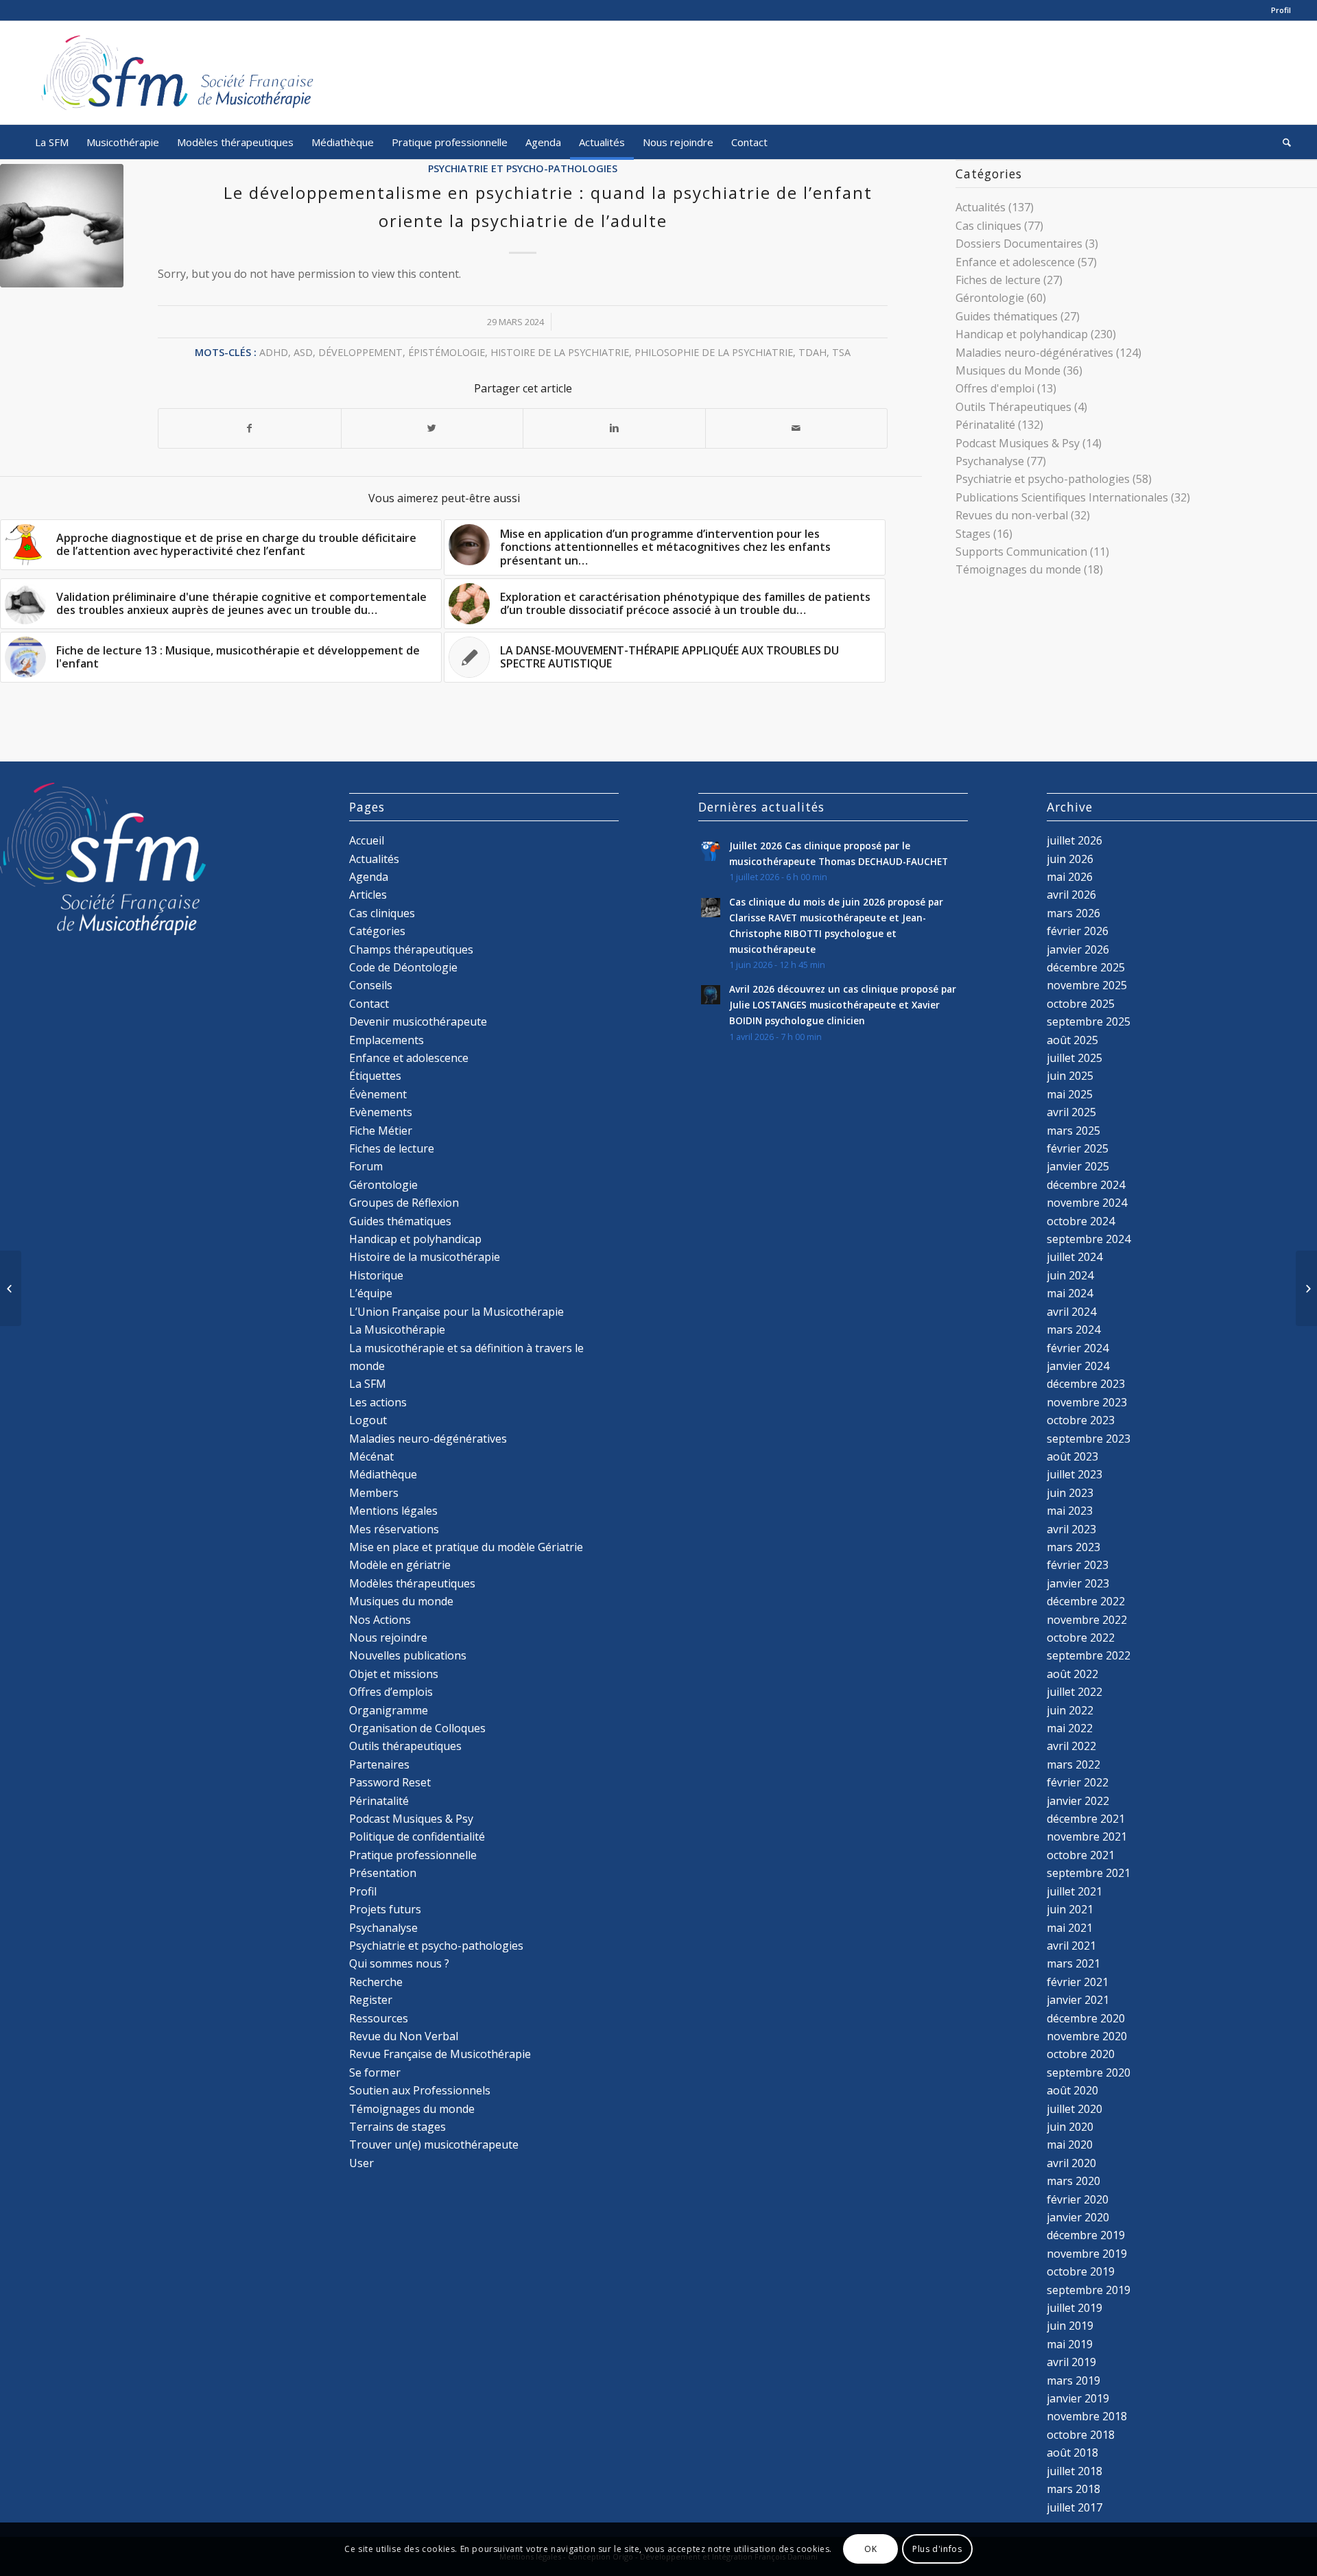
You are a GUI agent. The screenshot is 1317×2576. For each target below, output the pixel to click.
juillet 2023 (1075, 1474)
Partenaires (379, 1764)
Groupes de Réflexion (404, 1203)
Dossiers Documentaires (1019, 244)
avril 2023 (1071, 1529)
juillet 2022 (1075, 1692)
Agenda (369, 877)
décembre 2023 (1086, 1384)
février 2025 (1078, 1148)
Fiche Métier (381, 1131)
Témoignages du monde (1018, 569)
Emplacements (387, 1040)
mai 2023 (1070, 1511)
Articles (368, 895)
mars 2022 (1073, 1764)
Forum (366, 1166)
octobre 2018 (1081, 2435)
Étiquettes (375, 1076)
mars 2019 (1073, 2380)
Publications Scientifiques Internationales (1062, 497)
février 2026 (1078, 931)
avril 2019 (1071, 2362)
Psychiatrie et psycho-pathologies (523, 168)
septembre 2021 (1089, 1873)
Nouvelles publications (408, 1655)
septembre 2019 (1089, 2290)
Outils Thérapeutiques (1013, 407)
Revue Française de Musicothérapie (440, 2054)
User (361, 2163)
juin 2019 (1070, 2326)
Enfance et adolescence (1015, 262)
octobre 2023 (1081, 1420)
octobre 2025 (1081, 1004)
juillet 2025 (1075, 1058)
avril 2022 (1071, 1746)
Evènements (381, 1112)
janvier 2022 (1078, 1801)
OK (870, 2549)
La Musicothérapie (397, 1330)
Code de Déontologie (403, 967)
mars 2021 (1073, 1963)
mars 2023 (1073, 1547)
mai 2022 (1070, 1728)
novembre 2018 (1087, 2416)
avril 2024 (1071, 1312)
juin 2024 (1070, 1275)
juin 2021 (1070, 1909)
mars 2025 (1073, 1131)
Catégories (377, 931)
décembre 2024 (1086, 1185)
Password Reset (390, 1782)
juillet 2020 (1075, 2109)
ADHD (274, 352)
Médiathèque (383, 1474)
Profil (1281, 10)
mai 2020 (1070, 2144)
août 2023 (1072, 1456)
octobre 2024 (1081, 1221)
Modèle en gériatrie (400, 1565)
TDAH (812, 352)
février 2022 (1078, 1782)
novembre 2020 (1087, 2036)
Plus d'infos (937, 2549)
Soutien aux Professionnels (420, 2090)
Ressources (379, 2018)
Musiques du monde (401, 1601)
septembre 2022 (1089, 1655)
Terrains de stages (398, 2127)
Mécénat (371, 1456)
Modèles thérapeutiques (412, 1583)
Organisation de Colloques (417, 1728)
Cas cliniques (988, 226)
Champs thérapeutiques (411, 949)
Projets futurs (385, 1909)
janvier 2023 (1078, 1583)
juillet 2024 (1075, 1257)
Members (374, 1493)
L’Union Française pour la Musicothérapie (456, 1312)
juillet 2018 (1075, 2471)
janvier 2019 (1078, 2398)
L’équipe (371, 1293)
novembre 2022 (1087, 1620)
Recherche (376, 1982)
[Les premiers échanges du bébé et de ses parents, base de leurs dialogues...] (11, 1288)
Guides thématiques (1007, 316)
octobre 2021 (1081, 1855)
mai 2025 (1070, 1094)
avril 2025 (1071, 1112)
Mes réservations (394, 1529)
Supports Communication (1021, 552)
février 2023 (1078, 1565)
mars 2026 (1073, 913)
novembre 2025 (1087, 985)
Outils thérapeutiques (405, 1746)
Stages (973, 534)
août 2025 (1072, 1040)
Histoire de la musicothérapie (425, 1257)
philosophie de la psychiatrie (714, 352)
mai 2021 (1070, 1928)
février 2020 (1078, 2199)
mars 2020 (1073, 2181)
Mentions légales (393, 1511)
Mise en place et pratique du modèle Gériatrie (466, 1547)
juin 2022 (1070, 1710)
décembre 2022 (1086, 1601)
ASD (303, 352)
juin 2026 (1070, 859)
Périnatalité (985, 425)
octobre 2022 (1081, 1638)
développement (360, 352)
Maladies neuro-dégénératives (1034, 353)
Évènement (378, 1094)
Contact (369, 1004)
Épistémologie (447, 352)
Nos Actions (380, 1620)
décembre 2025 (1086, 967)
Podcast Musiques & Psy (1018, 443)
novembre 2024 (1087, 1203)
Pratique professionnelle (413, 1855)
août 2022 (1072, 1674)
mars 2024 (1073, 1330)
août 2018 (1072, 2453)
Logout (368, 1420)
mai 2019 (1070, 2344)
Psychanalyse (990, 461)
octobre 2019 (1081, 2271)
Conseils (371, 985)
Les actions (378, 1402)
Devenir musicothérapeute (418, 1021)
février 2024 (1078, 1348)
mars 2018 (1073, 2489)
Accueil (367, 840)
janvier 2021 (1078, 2000)
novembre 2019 (1087, 2254)
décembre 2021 (1086, 1819)
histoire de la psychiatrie (560, 352)
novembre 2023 (1087, 1402)
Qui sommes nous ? (399, 1963)
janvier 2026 (1078, 949)
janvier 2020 (1078, 2217)
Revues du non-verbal (1012, 515)
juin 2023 (1070, 1493)
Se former (375, 2072)
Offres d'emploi (995, 388)
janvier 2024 (1078, 1366)
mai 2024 (1070, 1293)
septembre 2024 (1089, 1239)
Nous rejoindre (388, 1638)
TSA (841, 352)
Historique (376, 1275)
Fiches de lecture (998, 280)
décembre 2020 (1086, 2018)
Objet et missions (394, 1674)
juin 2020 (1070, 2127)
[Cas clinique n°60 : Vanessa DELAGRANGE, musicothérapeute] (1306, 1288)
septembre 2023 (1089, 1439)
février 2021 (1078, 1982)
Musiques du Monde (1008, 370)
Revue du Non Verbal (404, 2036)
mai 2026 (1070, 877)
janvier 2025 (1078, 1166)
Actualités (981, 207)
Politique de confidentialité (417, 1836)
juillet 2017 (1075, 2507)
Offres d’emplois (391, 1692)
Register (371, 2000)
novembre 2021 (1087, 1836)
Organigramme (389, 1710)
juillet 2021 (1075, 1891)
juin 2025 (1070, 1076)
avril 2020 (1071, 2163)
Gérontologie (990, 298)
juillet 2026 (1075, 840)
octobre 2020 (1081, 2054)
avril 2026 (1071, 895)
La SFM (368, 1384)
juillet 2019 (1075, 2308)
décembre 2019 (1086, 2235)
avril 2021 (1071, 1946)
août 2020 (1072, 2090)
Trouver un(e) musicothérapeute (434, 2144)
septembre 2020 (1089, 2072)
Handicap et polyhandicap (1022, 334)
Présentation (383, 1873)
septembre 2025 (1089, 1021)
